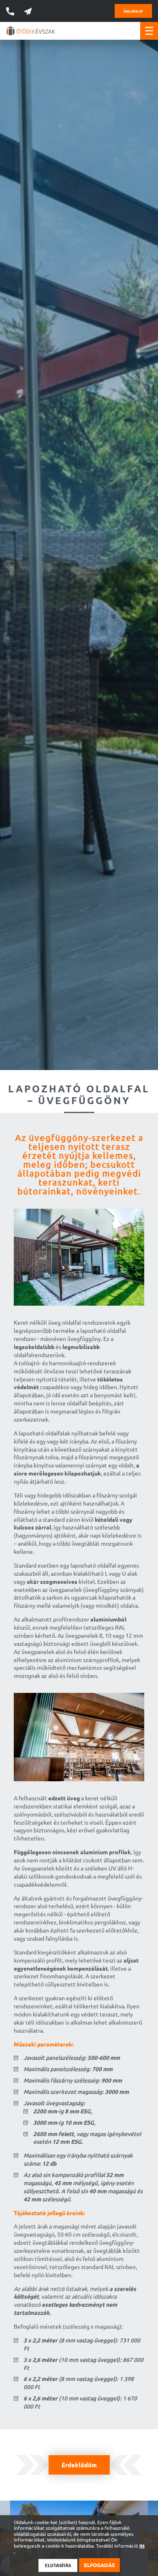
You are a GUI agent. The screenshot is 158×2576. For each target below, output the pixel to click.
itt (142, 2546)
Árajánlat (133, 11)
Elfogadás (99, 2565)
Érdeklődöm (79, 2465)
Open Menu (149, 31)
